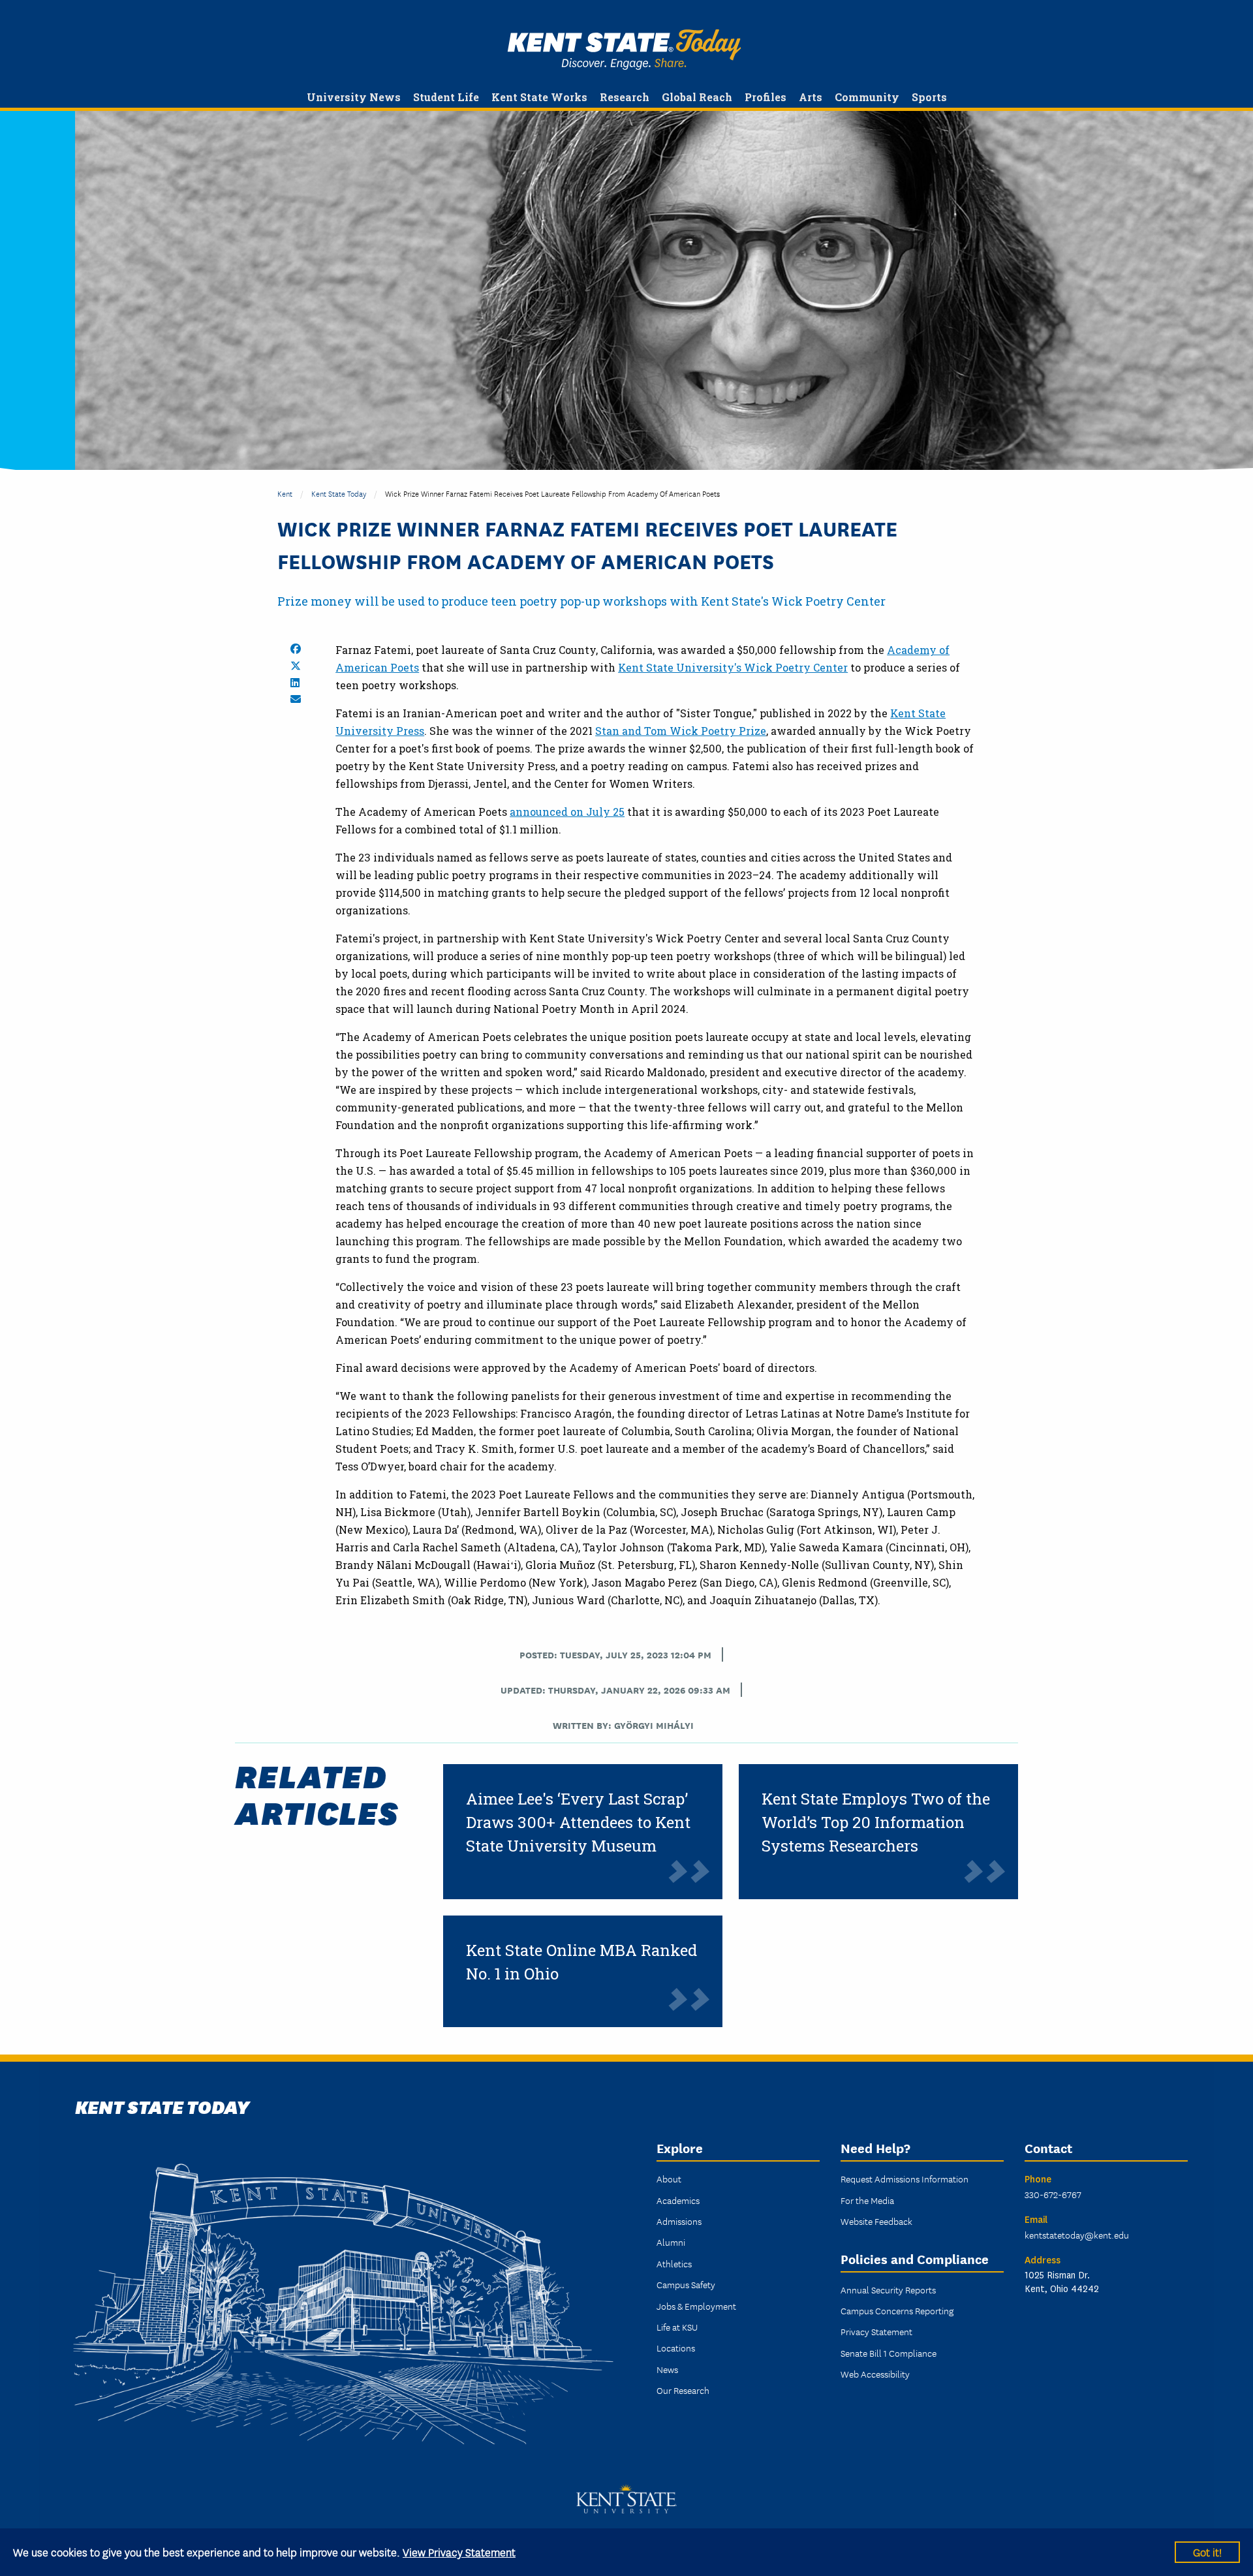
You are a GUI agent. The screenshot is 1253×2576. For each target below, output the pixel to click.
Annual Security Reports (888, 2289)
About (669, 2179)
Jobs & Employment (696, 2306)
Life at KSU (677, 2327)
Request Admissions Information (905, 2179)
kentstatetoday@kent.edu (1077, 2235)
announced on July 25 (567, 812)
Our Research (683, 2390)
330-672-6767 (1053, 2194)
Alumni (671, 2242)
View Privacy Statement (459, 2552)
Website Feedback (876, 2221)
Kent (285, 493)
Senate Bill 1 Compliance (889, 2353)
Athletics (674, 2263)
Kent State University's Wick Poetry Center (733, 667)
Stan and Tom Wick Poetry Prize (681, 731)
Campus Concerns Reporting (897, 2310)
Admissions (679, 2221)
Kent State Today (624, 50)
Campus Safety (686, 2284)
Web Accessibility (875, 2374)
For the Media (867, 2200)
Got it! (1207, 2552)
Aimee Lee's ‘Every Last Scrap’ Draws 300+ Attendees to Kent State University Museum (578, 1822)
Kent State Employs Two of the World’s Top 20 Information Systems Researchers (876, 1822)
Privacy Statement (876, 2331)
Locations (676, 2348)
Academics (678, 2200)
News (667, 2369)
